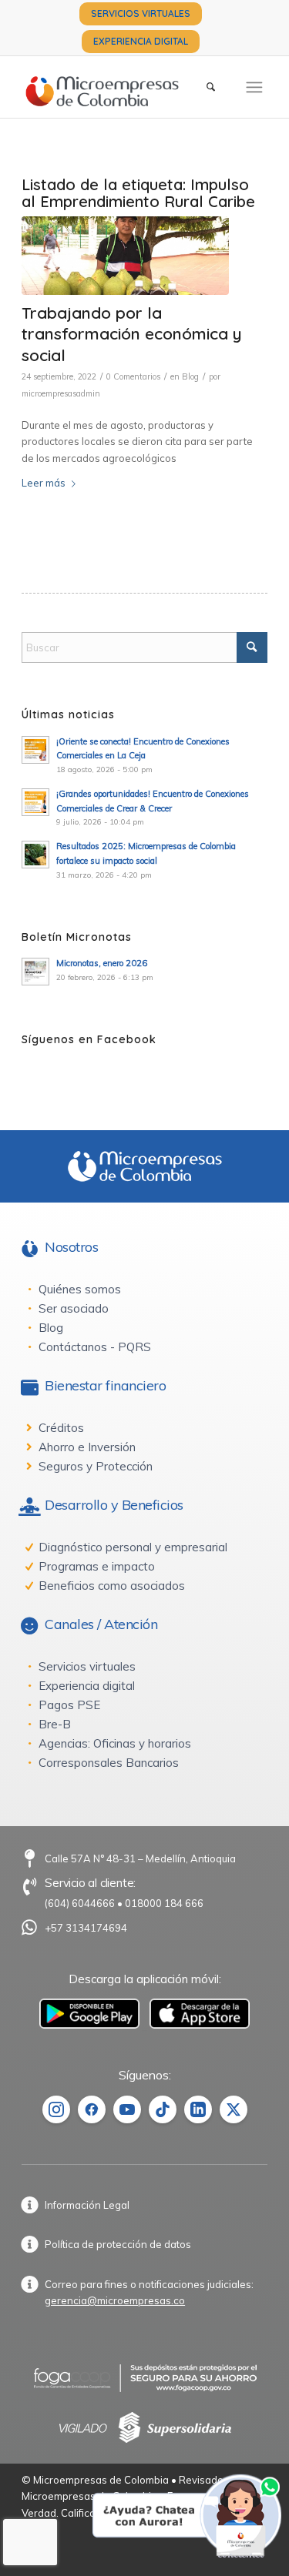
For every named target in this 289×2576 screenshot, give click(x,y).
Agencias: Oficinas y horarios (115, 1743)
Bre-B (55, 1724)
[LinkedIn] (198, 2109)
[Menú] (254, 87)
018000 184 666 (164, 1903)
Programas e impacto (97, 1566)
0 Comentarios (133, 376)
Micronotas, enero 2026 (102, 963)
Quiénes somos (80, 1289)
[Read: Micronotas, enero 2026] (35, 972)
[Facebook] (92, 2109)
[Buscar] (211, 87)
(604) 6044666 (80, 1903)
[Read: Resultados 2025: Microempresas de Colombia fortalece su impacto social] (35, 855)
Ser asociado (74, 1308)
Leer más (44, 483)
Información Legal (87, 2205)
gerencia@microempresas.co (115, 2300)
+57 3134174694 (86, 1928)
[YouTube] (127, 2109)
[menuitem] (141, 14)
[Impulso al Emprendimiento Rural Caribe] (125, 256)
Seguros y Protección (96, 1466)
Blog (190, 376)
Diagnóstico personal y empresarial (133, 1547)
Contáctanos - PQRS (95, 1347)
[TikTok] (163, 2109)
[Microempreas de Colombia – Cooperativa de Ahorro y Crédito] (120, 87)
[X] (234, 2109)
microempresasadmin (61, 393)
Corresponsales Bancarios (109, 1763)
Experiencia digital (87, 1686)
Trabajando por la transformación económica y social (132, 334)
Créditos (61, 1428)
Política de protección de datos (118, 2244)
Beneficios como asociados (112, 1586)
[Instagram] (56, 2109)
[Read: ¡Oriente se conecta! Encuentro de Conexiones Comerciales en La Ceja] (35, 750)
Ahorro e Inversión (87, 1447)
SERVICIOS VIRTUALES (141, 13)
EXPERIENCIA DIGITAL (141, 41)
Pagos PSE (69, 1705)
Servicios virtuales (87, 1666)
